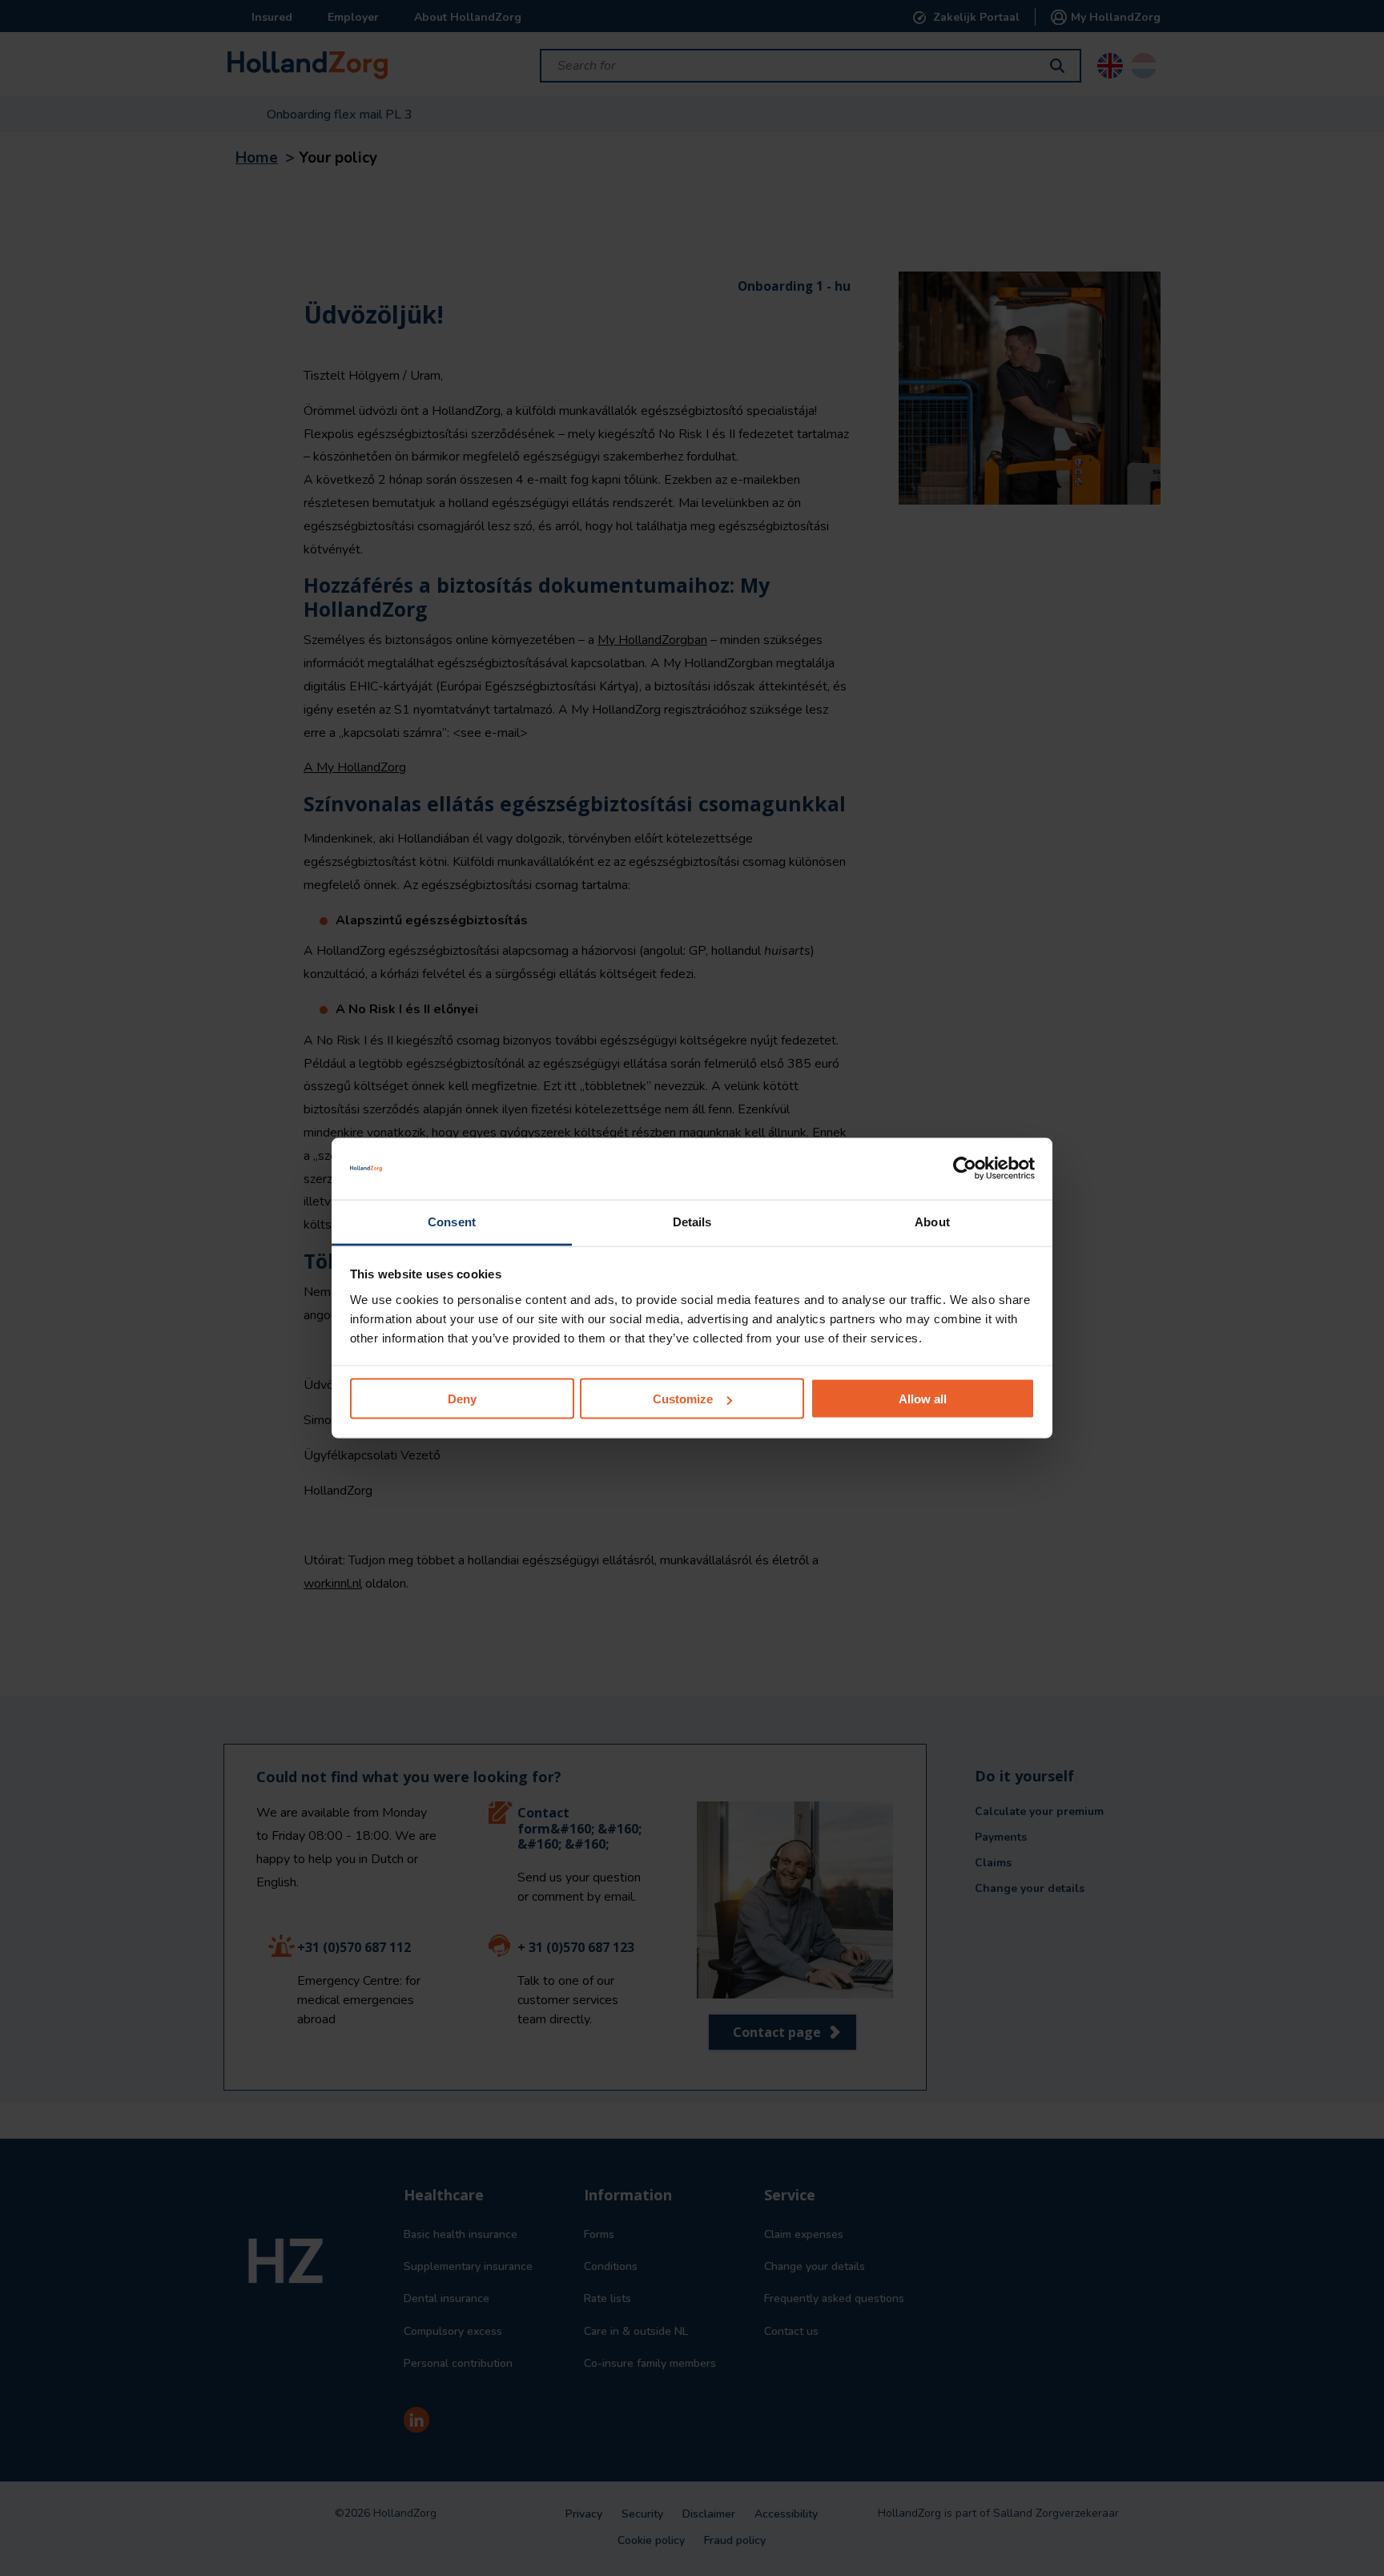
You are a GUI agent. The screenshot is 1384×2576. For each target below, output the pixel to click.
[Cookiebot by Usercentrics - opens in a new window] (965, 1169)
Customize (683, 1399)
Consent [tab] (452, 1221)
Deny (462, 1399)
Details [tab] (692, 1221)
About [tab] (932, 1221)
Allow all (923, 1399)
